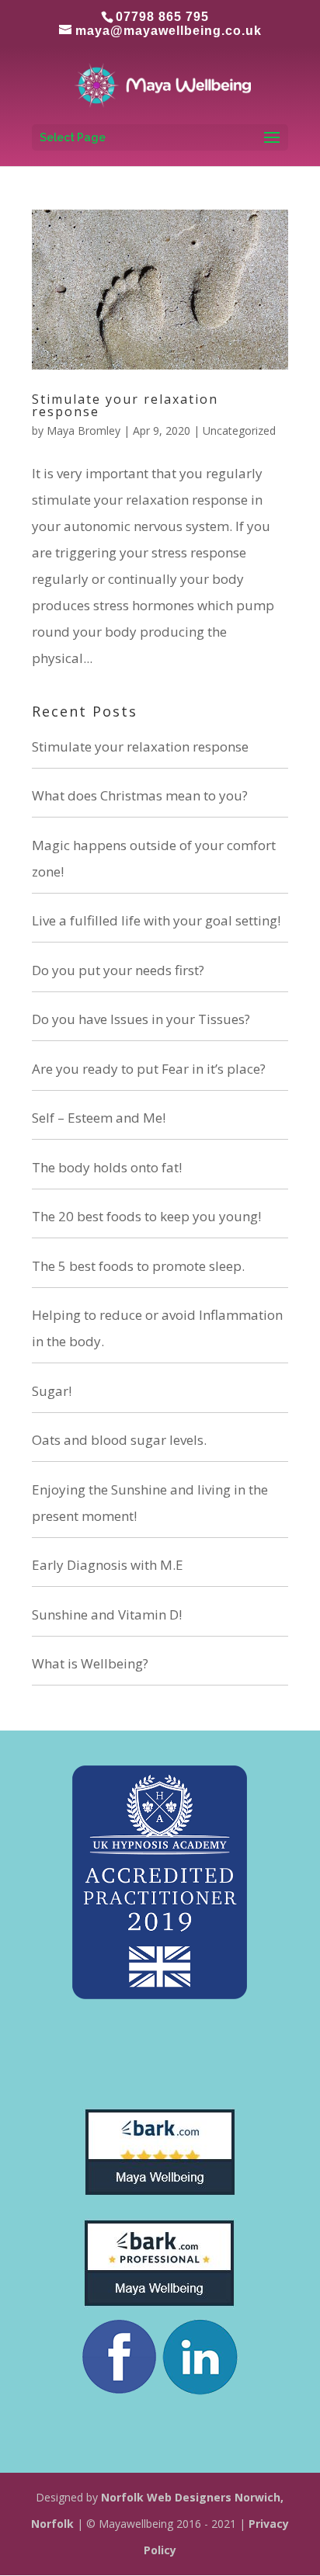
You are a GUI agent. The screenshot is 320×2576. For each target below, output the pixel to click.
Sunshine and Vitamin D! (107, 1614)
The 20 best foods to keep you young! (146, 1216)
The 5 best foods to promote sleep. (138, 1266)
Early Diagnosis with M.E (108, 1565)
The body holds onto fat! (107, 1167)
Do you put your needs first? (118, 970)
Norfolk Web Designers (166, 2497)
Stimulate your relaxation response (125, 405)
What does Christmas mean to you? (140, 795)
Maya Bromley (83, 430)
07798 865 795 (162, 17)
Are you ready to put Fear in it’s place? (149, 1069)
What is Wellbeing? (90, 1663)
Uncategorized (239, 430)
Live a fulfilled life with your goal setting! (156, 920)
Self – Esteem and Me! (99, 1118)
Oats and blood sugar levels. (119, 1440)
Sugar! (52, 1391)
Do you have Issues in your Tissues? (141, 1019)
